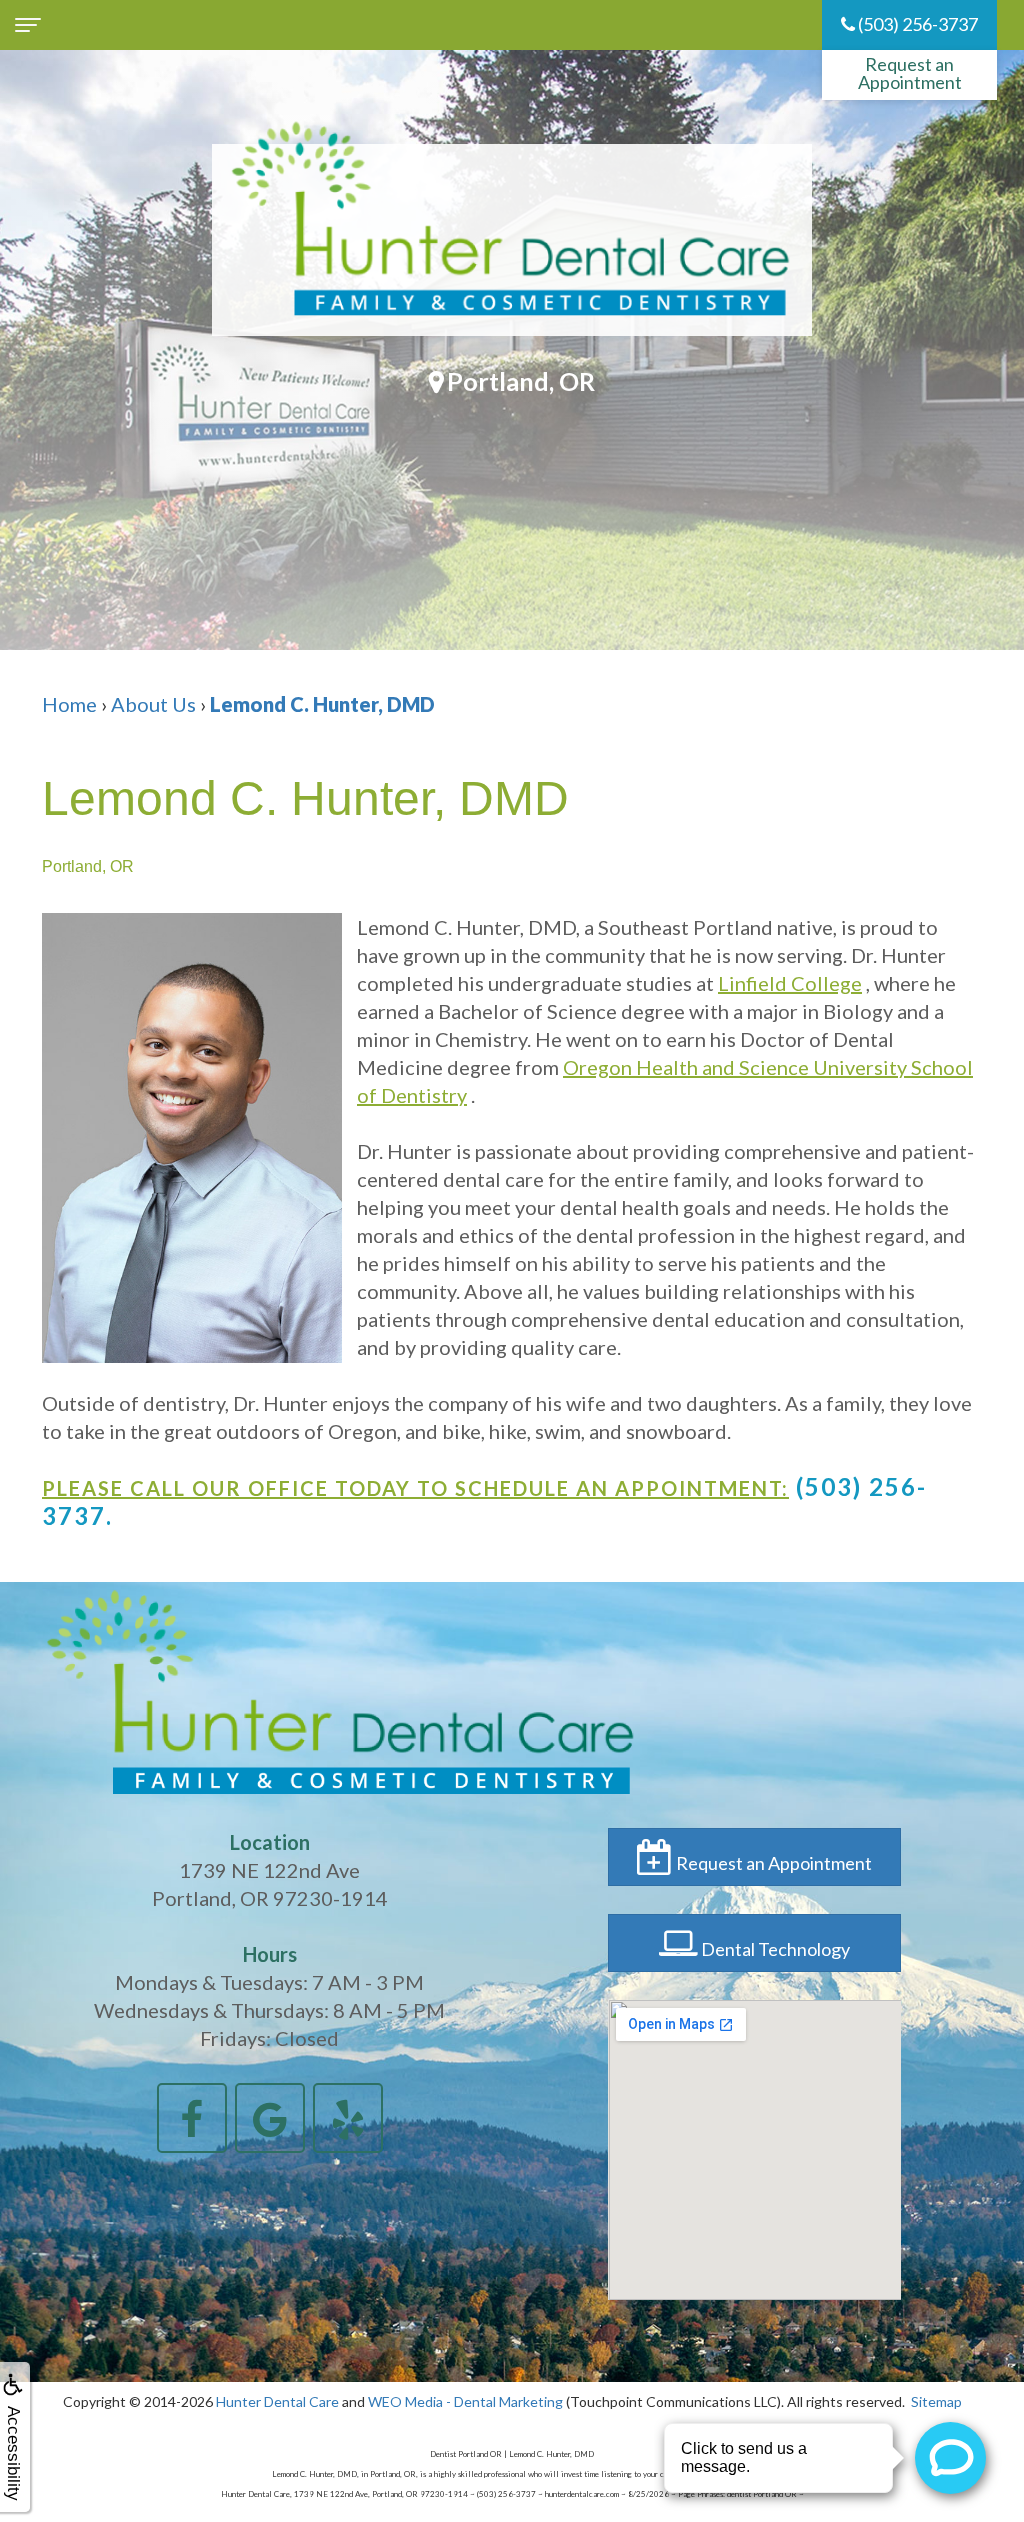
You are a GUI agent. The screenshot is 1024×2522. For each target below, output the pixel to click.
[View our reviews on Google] (270, 2115)
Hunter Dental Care (277, 2401)
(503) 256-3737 (916, 24)
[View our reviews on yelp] (348, 2115)
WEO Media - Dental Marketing (465, 2401)
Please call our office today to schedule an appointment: (415, 1488)
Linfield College (790, 983)
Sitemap (936, 2401)
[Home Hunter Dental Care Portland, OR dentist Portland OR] (512, 240)
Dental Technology (774, 1949)
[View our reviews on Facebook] (192, 2115)
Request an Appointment (910, 73)
